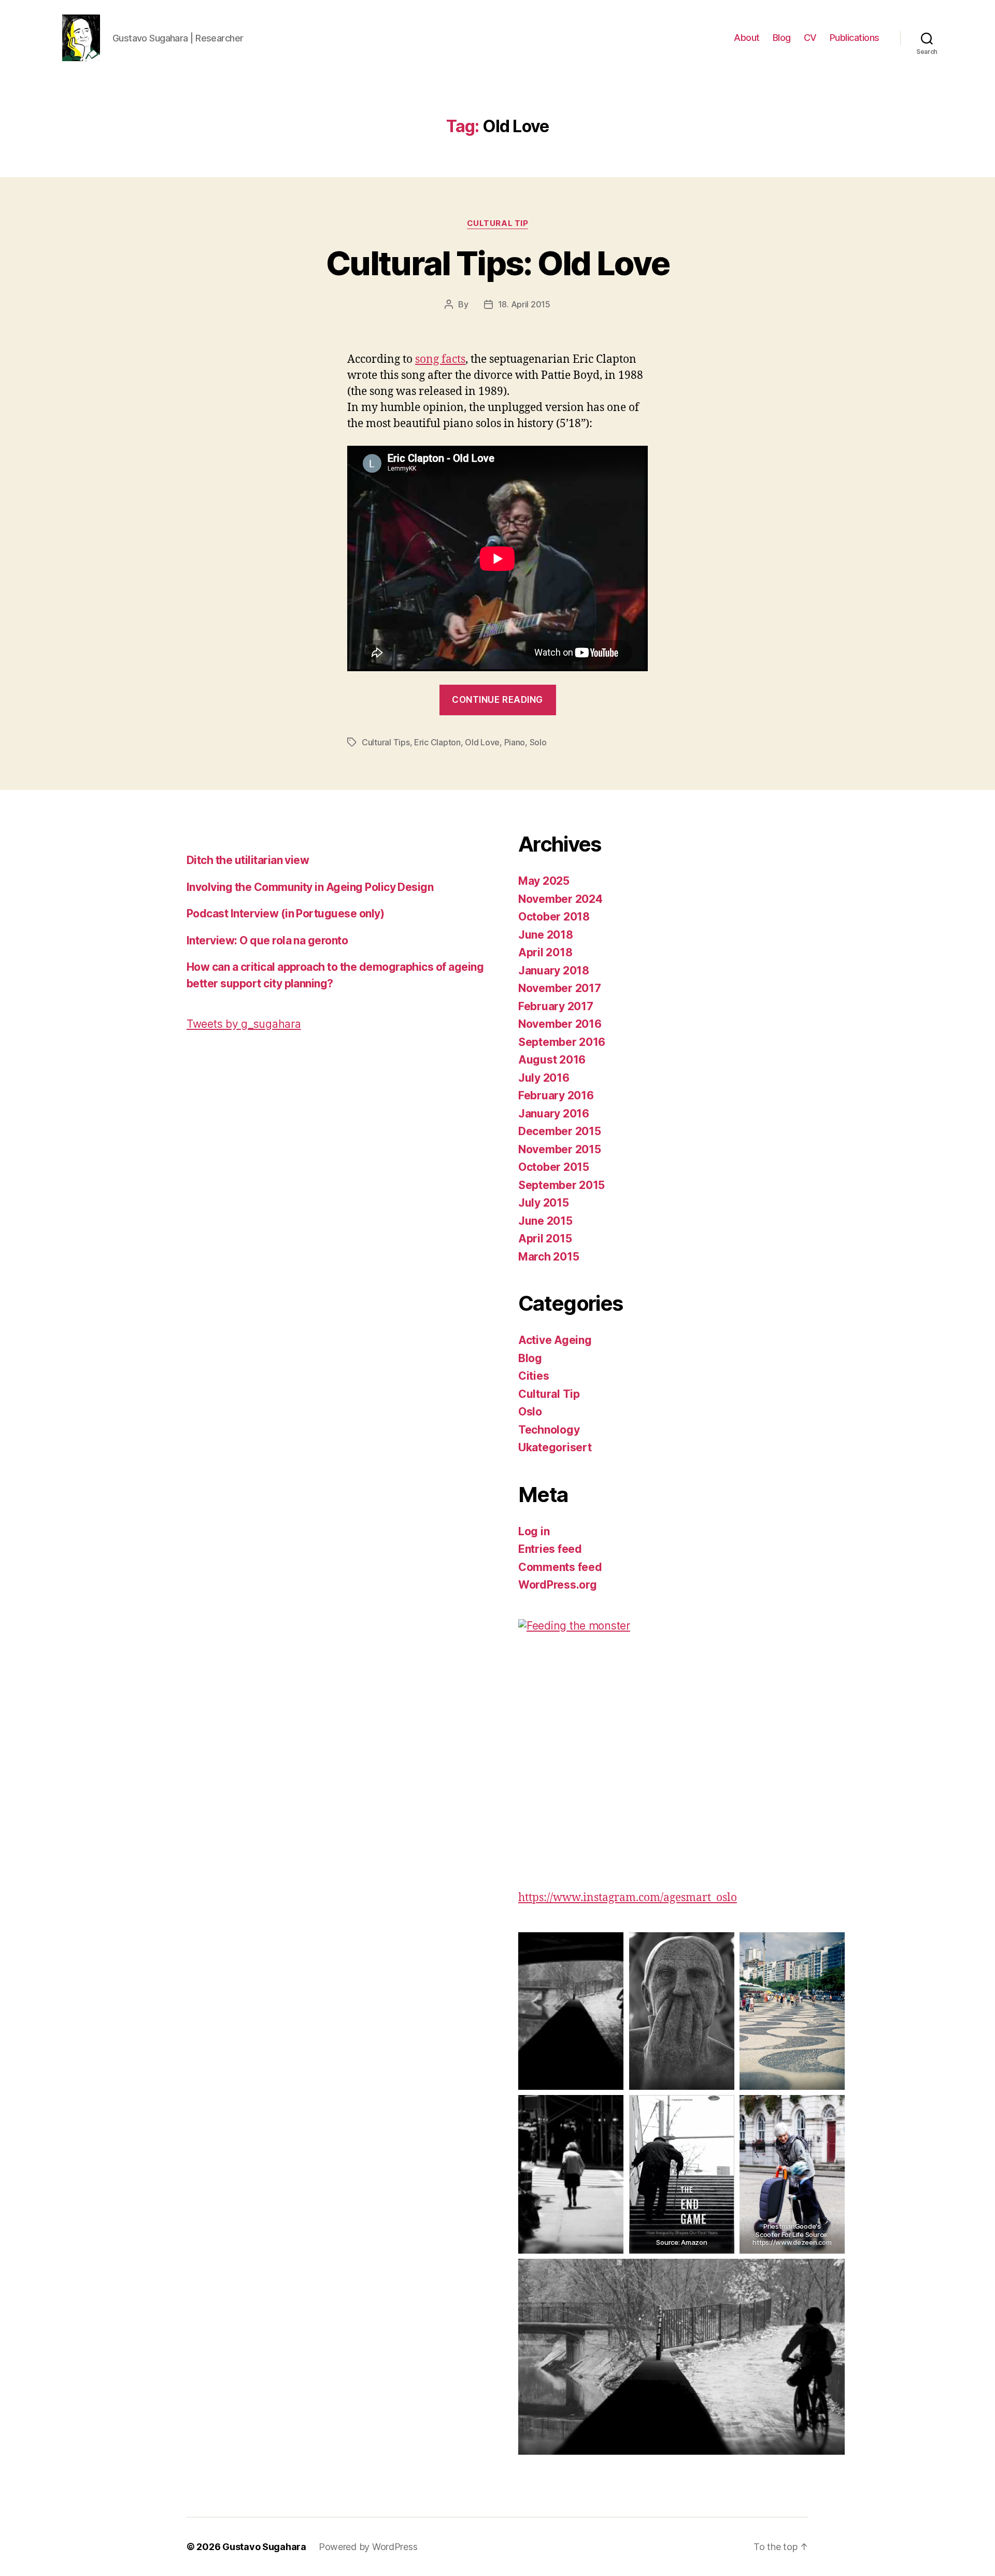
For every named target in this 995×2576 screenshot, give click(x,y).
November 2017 (560, 988)
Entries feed (550, 1549)
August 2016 (552, 1060)
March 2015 (549, 1257)
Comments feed (560, 1567)
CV (810, 38)
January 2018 (554, 971)
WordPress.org (558, 1585)
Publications (855, 38)
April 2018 (545, 952)
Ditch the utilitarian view (248, 860)
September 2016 (562, 1042)
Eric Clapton (437, 742)
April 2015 (545, 1239)
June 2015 (545, 1221)
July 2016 (544, 1078)
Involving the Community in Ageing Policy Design (310, 887)
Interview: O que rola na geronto (267, 940)
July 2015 (544, 1203)
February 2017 (556, 1006)
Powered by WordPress (368, 2547)
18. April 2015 (524, 304)
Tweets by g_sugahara (244, 1024)
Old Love (482, 742)
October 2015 (554, 1167)
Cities (534, 1376)
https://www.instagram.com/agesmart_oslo (628, 1898)
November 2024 (560, 899)
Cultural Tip (498, 223)
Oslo (530, 1412)
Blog (782, 38)
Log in (534, 1531)
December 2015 (560, 1131)
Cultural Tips (386, 742)
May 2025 (544, 881)
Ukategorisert (555, 1447)
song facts (440, 359)
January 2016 (554, 1114)
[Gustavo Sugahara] (681, 1742)
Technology (549, 1430)
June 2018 (546, 935)
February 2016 (556, 1095)
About (747, 38)
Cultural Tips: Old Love (497, 263)
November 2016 (560, 1024)
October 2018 (554, 917)
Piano (515, 742)
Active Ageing (555, 1340)
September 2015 (562, 1185)
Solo (538, 742)
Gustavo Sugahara (264, 2547)
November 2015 (560, 1149)
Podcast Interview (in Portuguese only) (285, 914)
